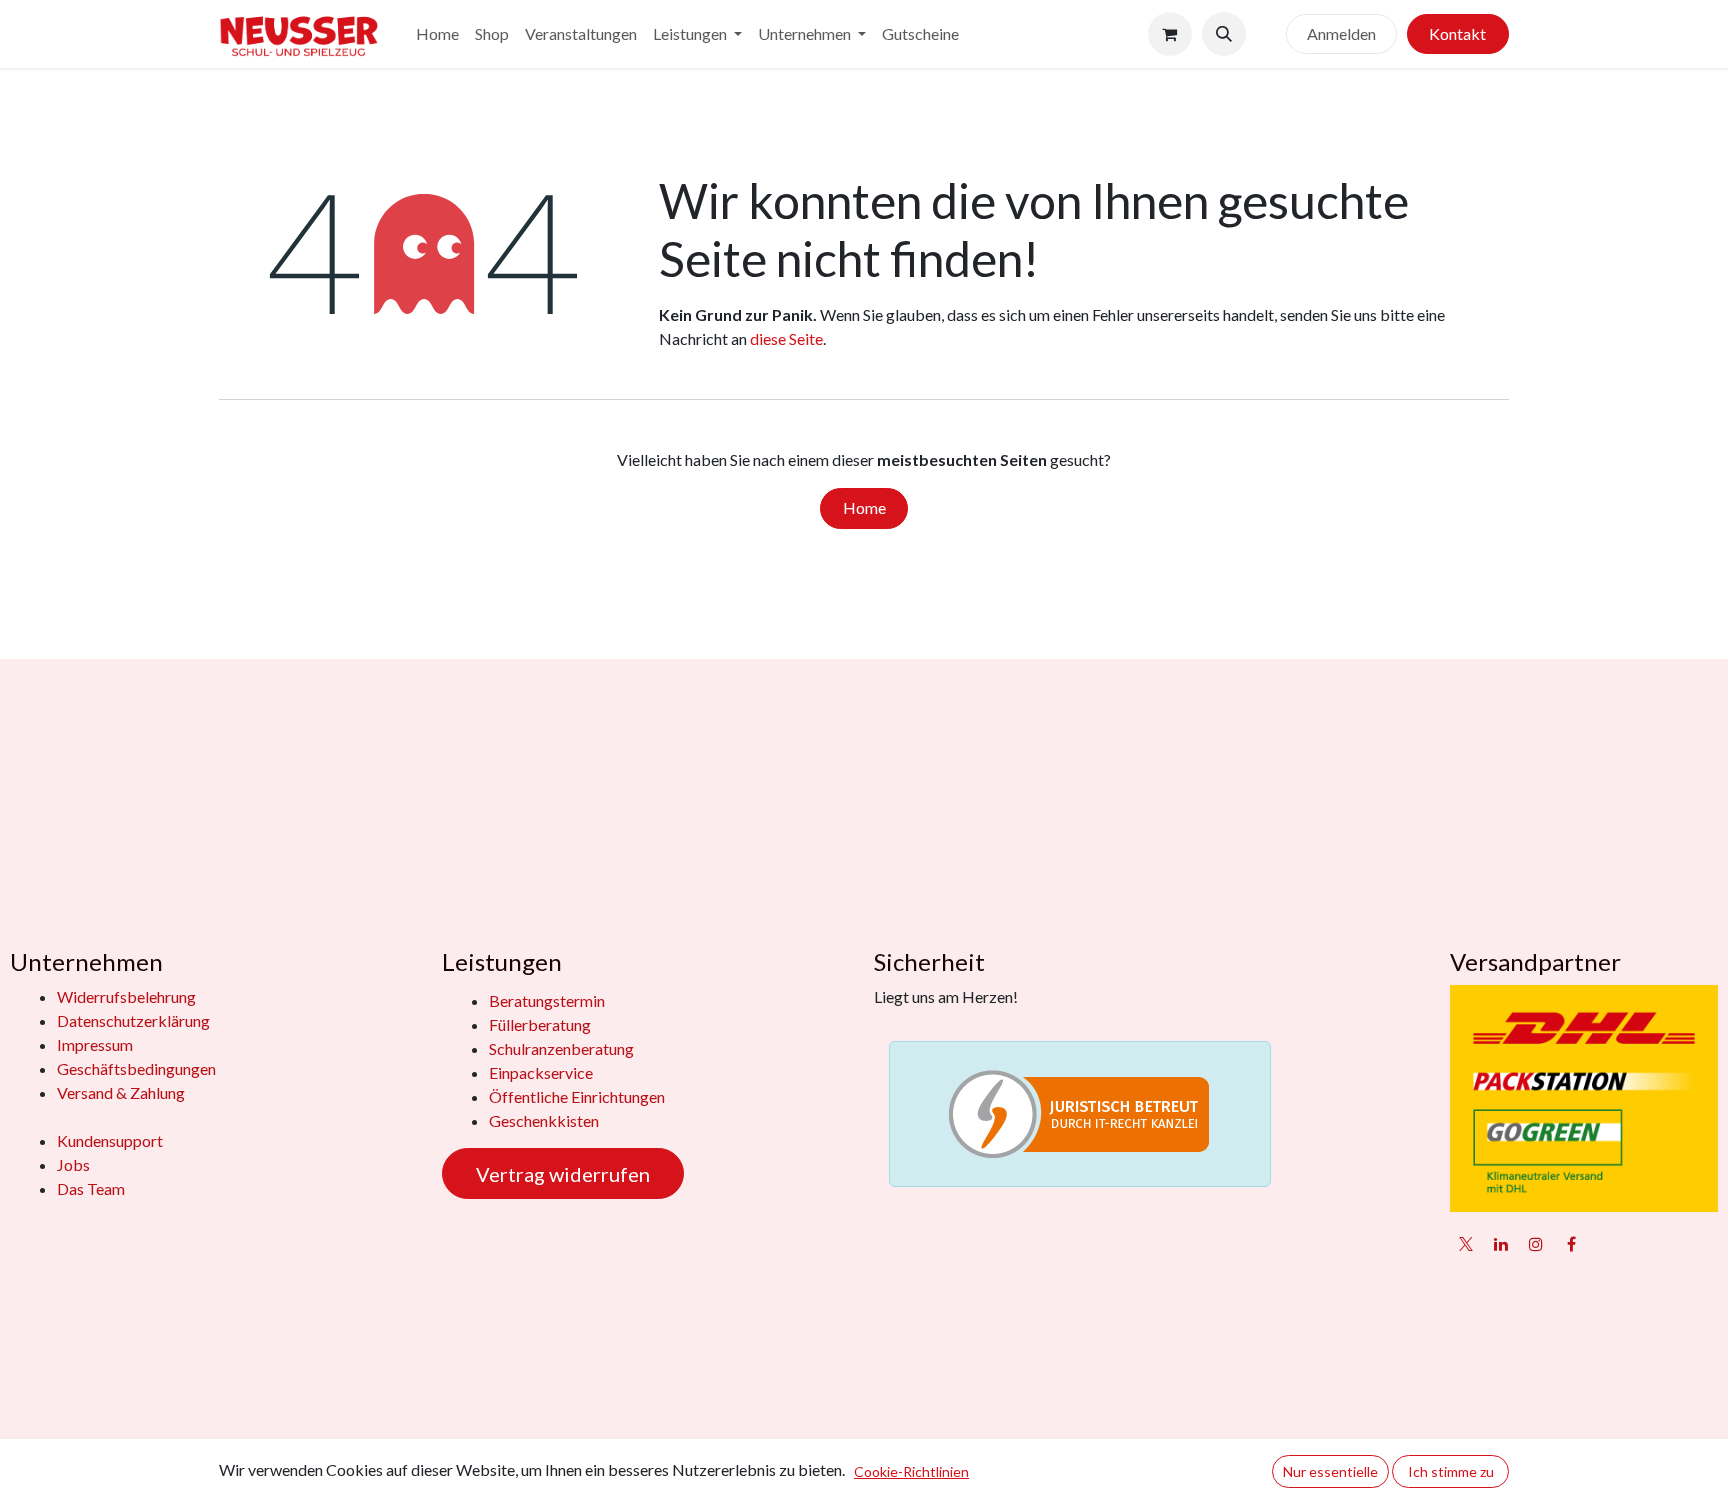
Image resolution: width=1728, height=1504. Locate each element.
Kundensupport (110, 1140)
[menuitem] (437, 34)
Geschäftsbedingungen (136, 1068)
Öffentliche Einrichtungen (577, 1096)
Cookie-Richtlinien (911, 1471)
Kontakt (1457, 33)
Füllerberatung (540, 1024)
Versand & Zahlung (121, 1092)
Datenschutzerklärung (133, 1020)
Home (864, 507)
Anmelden (1341, 33)
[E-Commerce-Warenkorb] (1170, 34)
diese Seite (786, 338)
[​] (1266, 34)
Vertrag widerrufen (563, 1174)
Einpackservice (541, 1072)
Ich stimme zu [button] (1451, 1471)
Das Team (91, 1188)
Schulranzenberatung (561, 1048)
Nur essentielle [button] (1330, 1471)
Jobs (73, 1164)
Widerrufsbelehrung (126, 996)
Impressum (95, 1044)
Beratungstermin (547, 1000)
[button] (1224, 34)
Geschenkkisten (544, 1120)
